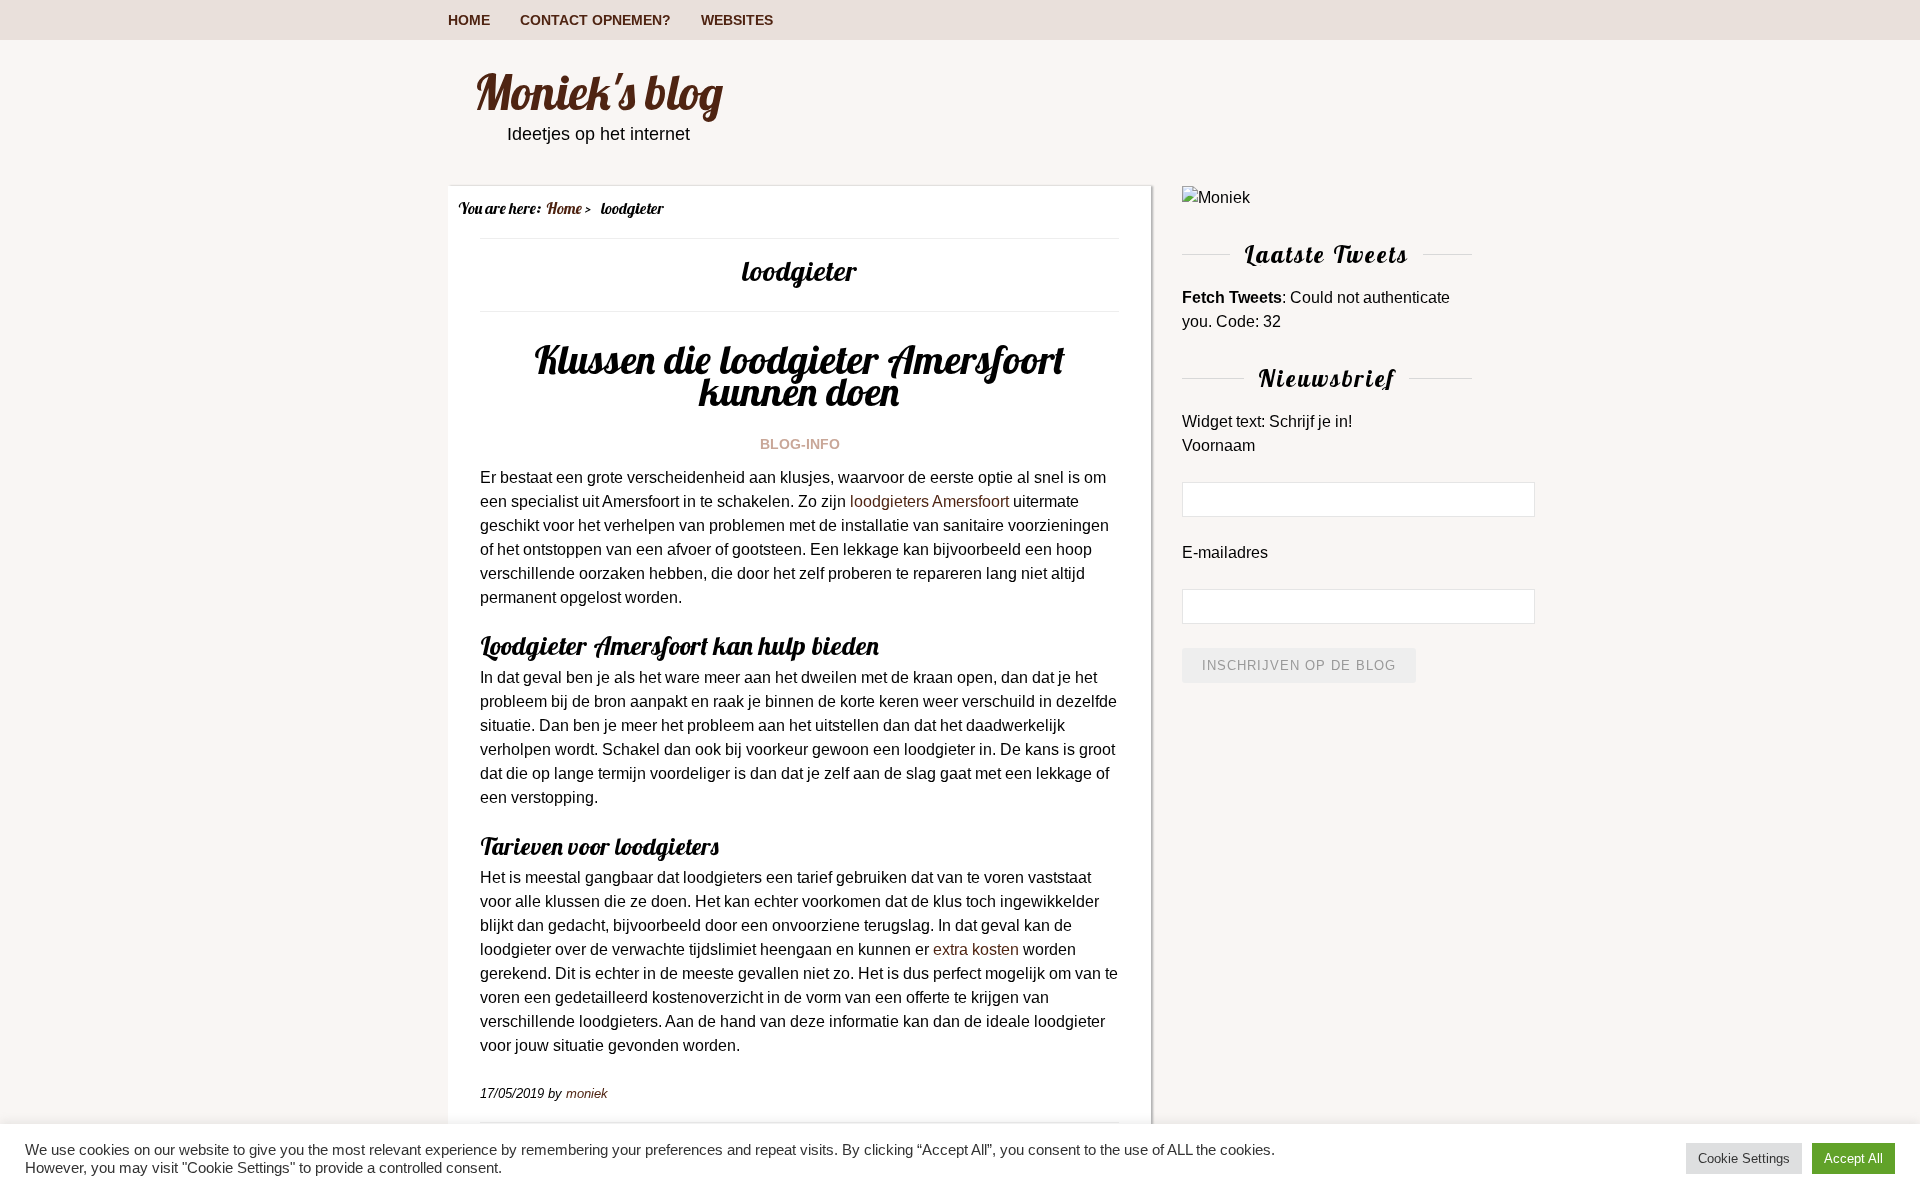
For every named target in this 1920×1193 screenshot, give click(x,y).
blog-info (800, 444)
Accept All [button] (1853, 1158)
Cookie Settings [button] (1744, 1158)
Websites (737, 20)
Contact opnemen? (595, 20)
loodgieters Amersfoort (929, 501)
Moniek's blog (598, 92)
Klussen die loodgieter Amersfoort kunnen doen (799, 375)
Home (469, 20)
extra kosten (976, 949)
